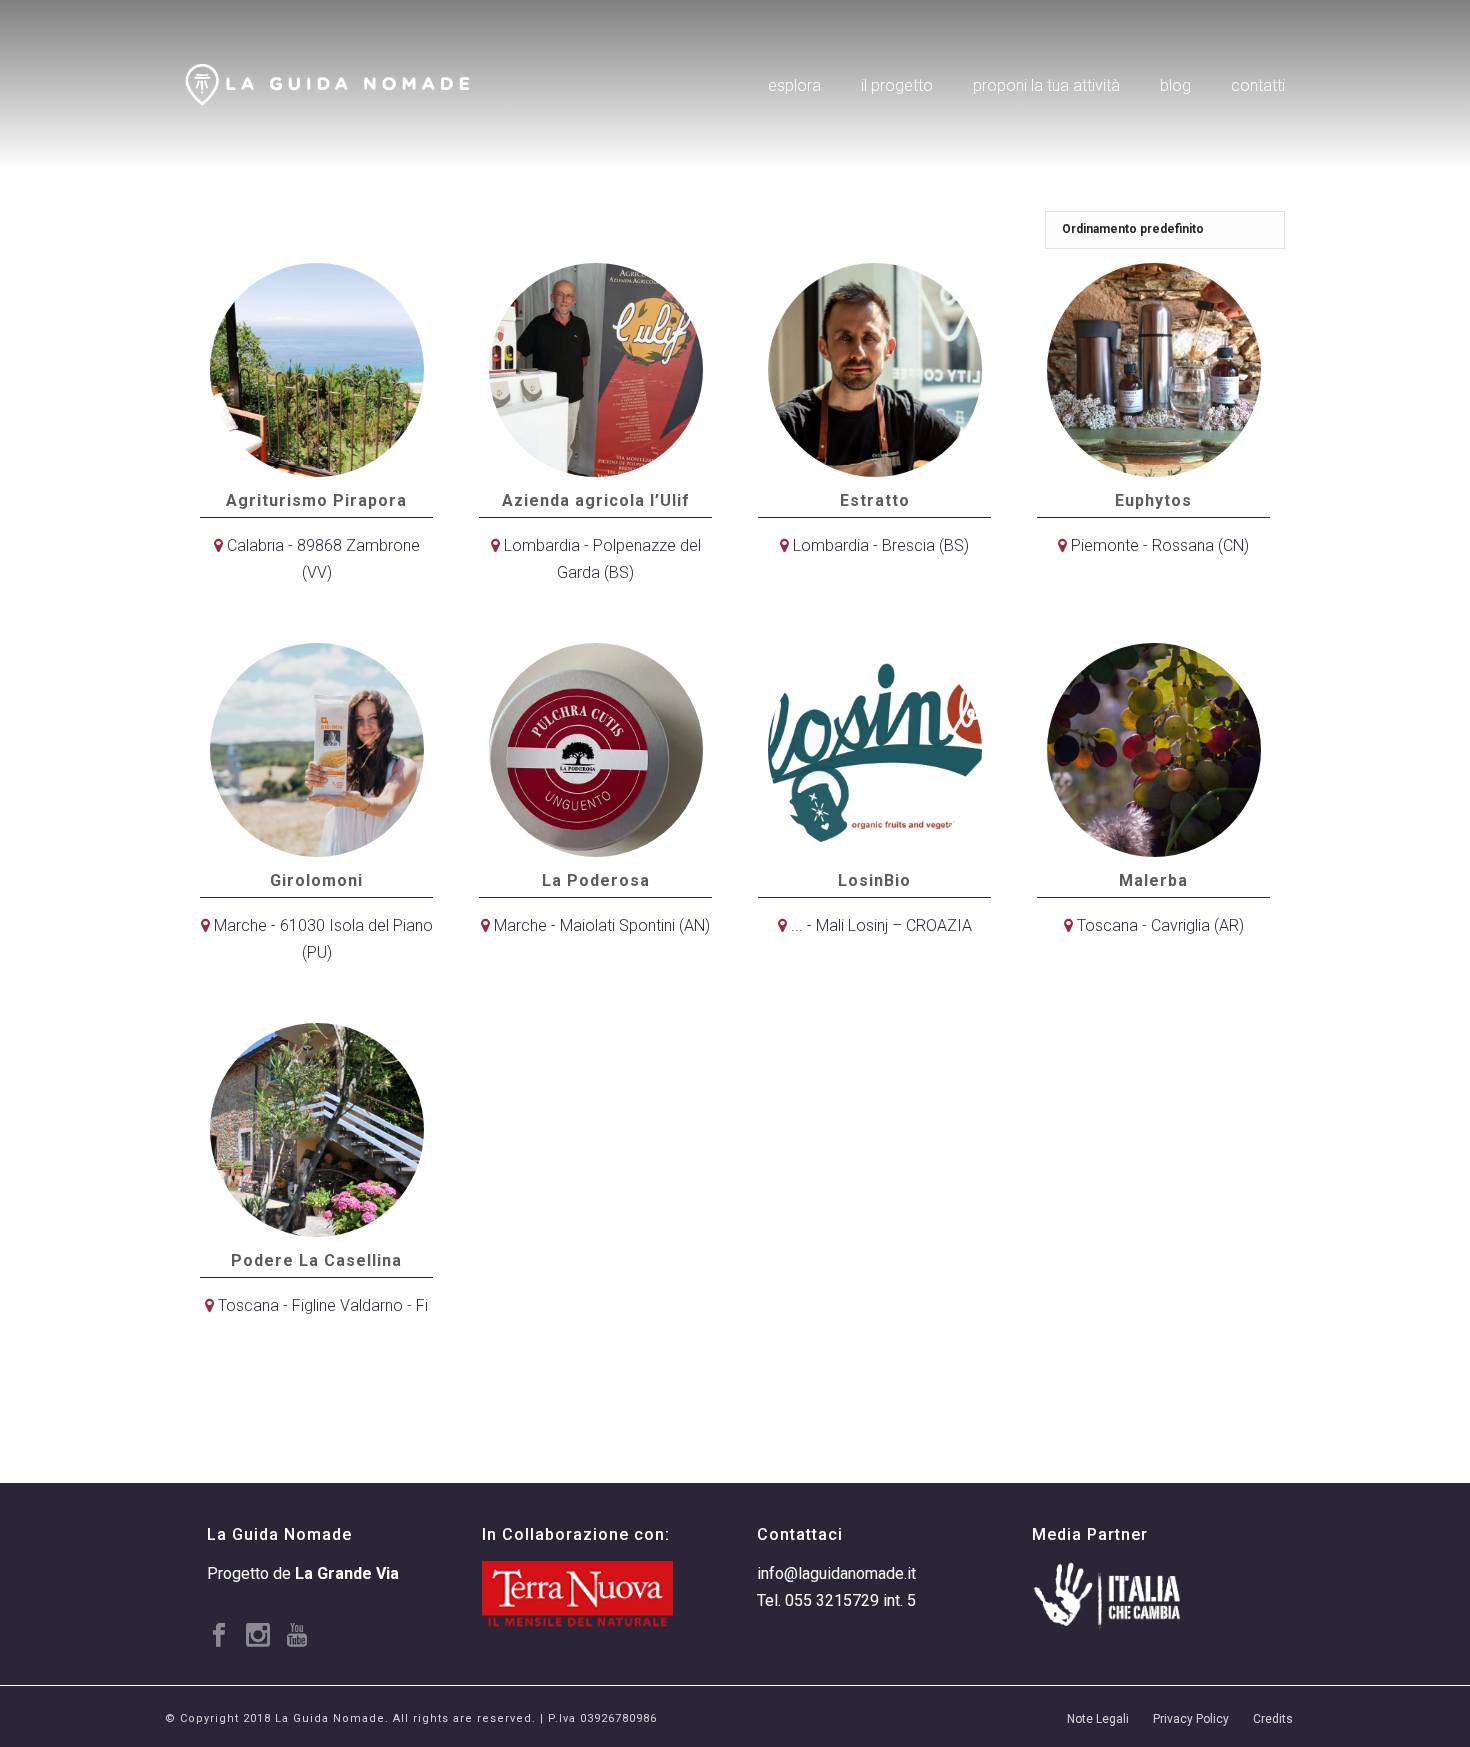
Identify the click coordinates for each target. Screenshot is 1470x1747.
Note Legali (1098, 1719)
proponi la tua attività (1046, 85)
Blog (1175, 85)
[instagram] (258, 1636)
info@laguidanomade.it (836, 1573)
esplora (794, 85)
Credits (1273, 1719)
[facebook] (219, 1636)
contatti (1258, 85)
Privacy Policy (1191, 1719)
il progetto (897, 85)
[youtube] (297, 1636)
